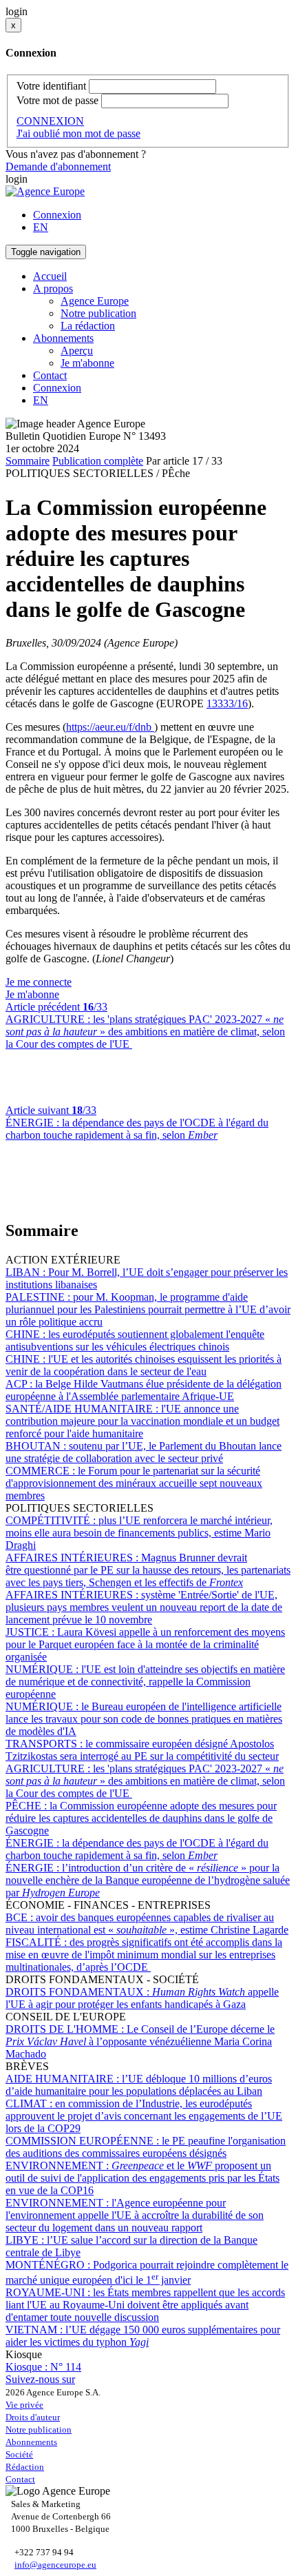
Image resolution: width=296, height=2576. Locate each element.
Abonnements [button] (63, 338)
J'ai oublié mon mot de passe (78, 133)
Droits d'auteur (33, 2417)
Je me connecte (39, 982)
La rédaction (88, 326)
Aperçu (77, 351)
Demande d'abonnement (58, 166)
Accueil (50, 276)
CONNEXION (50, 121)
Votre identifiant (51, 86)
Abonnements (31, 2442)
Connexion (57, 215)
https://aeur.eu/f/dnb (110, 727)
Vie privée (24, 2405)
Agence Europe (95, 301)
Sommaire (28, 461)
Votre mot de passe (57, 100)
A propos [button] (53, 288)
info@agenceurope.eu (55, 2565)
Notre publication (98, 313)
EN (41, 227)
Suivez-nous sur (40, 2379)
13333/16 (227, 703)
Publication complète (98, 461)
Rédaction (25, 2467)
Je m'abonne (87, 363)
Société (19, 2454)
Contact (50, 375)
